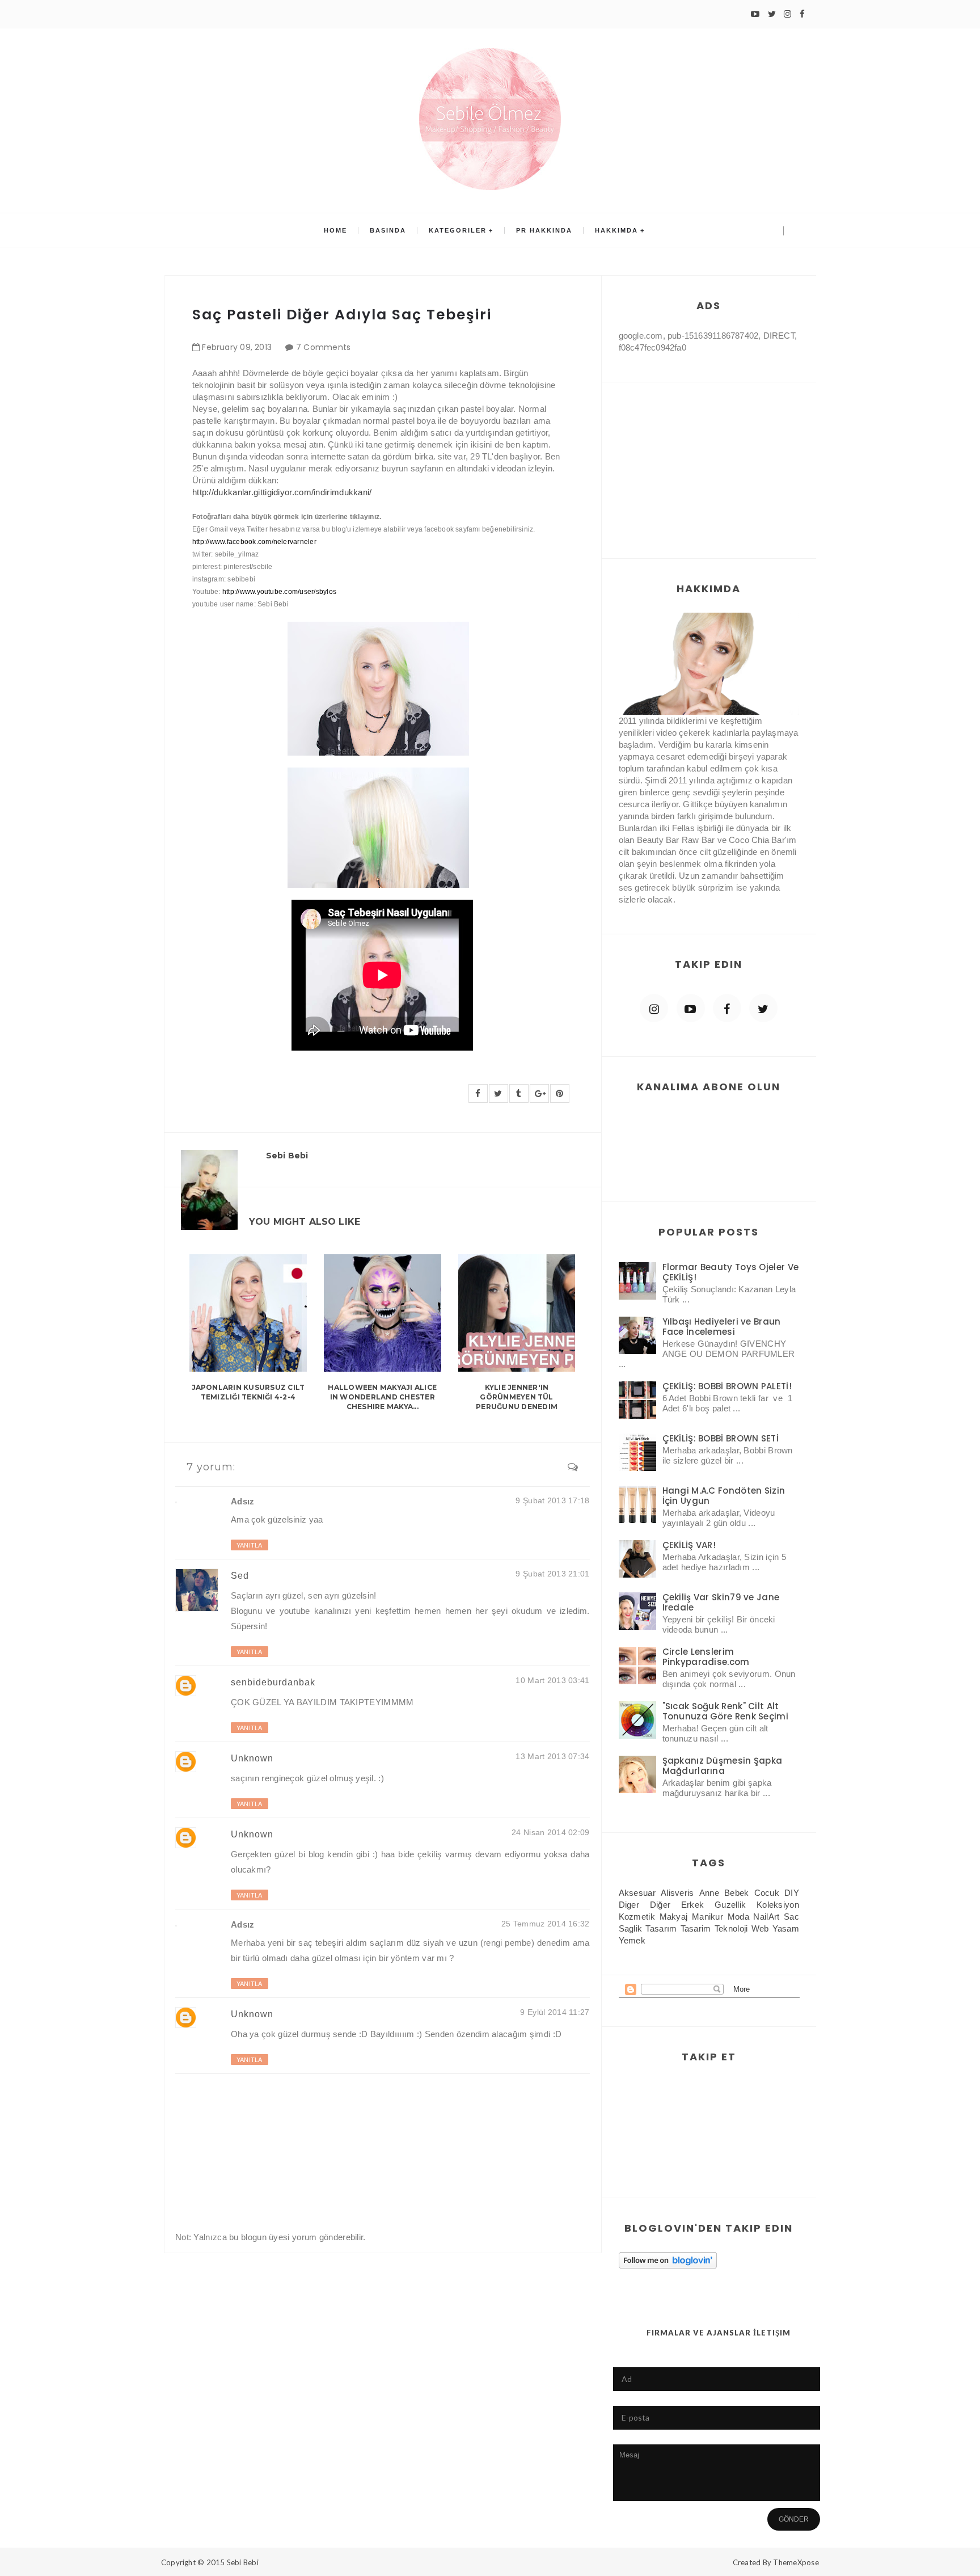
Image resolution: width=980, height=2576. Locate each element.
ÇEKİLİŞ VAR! (689, 1545)
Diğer (660, 1905)
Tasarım (661, 1928)
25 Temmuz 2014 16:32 (546, 1924)
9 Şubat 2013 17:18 (552, 1500)
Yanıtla (250, 1545)
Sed (240, 1576)
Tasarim (696, 1928)
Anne (709, 1893)
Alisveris (677, 1893)
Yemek (632, 1940)
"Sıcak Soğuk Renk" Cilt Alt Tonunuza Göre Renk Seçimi (726, 1711)
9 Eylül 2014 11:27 (555, 2012)
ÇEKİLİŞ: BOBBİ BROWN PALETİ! (727, 1386)
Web (760, 1928)
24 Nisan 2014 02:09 (550, 1832)
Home (335, 230)
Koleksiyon (778, 1905)
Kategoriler (458, 230)
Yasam (786, 1928)
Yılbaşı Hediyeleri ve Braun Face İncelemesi (722, 1327)
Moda (738, 1917)
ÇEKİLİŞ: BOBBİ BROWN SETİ (721, 1438)
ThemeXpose (796, 2562)
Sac (791, 1917)
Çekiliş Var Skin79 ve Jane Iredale (721, 1602)
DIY (792, 1893)
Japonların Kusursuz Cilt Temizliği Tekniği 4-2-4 (248, 1392)
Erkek (693, 1905)
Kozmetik (637, 1917)
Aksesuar (637, 1893)
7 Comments (324, 347)
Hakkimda (616, 230)
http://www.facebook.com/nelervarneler (254, 542)
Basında (388, 230)
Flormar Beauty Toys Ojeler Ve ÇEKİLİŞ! (731, 1272)
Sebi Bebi (243, 2562)
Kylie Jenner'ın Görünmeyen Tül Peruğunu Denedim (517, 1397)
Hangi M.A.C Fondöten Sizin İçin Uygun (724, 1496)
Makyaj (674, 1917)
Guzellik (730, 1905)
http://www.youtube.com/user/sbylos (279, 592)
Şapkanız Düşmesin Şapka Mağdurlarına (723, 1766)
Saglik (631, 1928)
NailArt (766, 1917)
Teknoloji (731, 1928)
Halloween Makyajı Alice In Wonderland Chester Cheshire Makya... (382, 1397)
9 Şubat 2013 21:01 (552, 1574)
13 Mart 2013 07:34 (552, 1756)
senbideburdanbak (273, 1682)
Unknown (252, 1758)
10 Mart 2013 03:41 (552, 1680)
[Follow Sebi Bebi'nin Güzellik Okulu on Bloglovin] (668, 2259)
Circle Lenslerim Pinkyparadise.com (706, 1657)
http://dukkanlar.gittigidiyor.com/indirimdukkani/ (282, 492)
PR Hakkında (544, 230)
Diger (629, 1905)
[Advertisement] (709, 459)
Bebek (737, 1893)
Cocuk (767, 1893)
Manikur (707, 1917)
